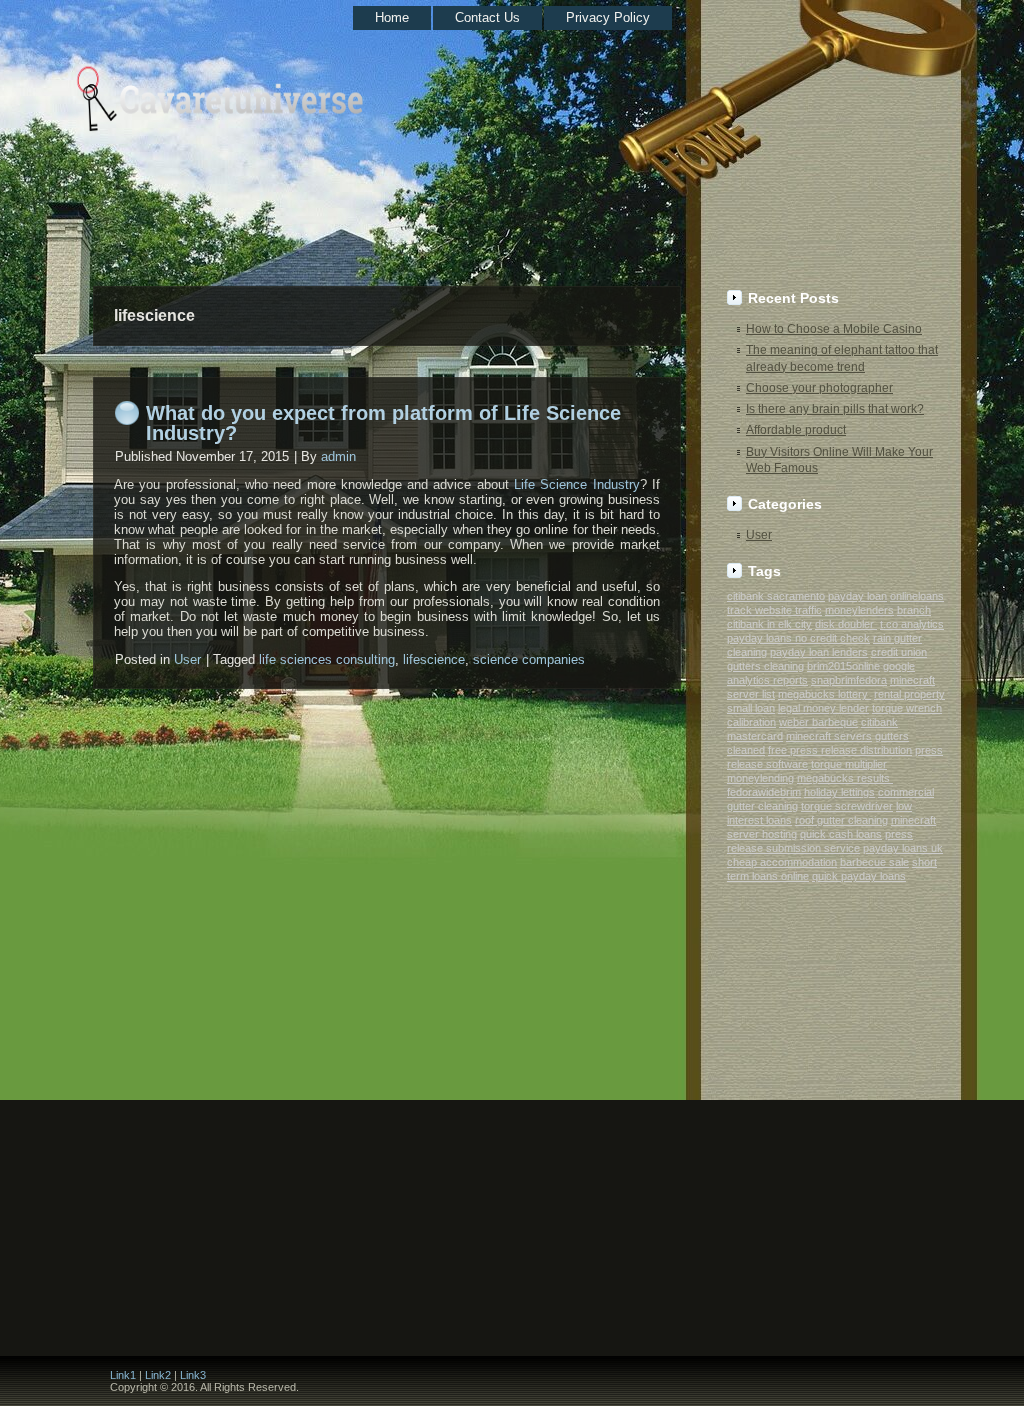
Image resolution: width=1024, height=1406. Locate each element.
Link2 (158, 1375)
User (187, 659)
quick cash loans (841, 834)
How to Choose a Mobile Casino (834, 329)
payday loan (857, 596)
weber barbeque (818, 722)
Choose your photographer (819, 388)
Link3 (193, 1375)
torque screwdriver (847, 806)
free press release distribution (840, 750)
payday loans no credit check (798, 638)
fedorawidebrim (764, 792)
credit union (899, 652)
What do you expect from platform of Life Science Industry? (383, 423)
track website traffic (774, 610)
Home (392, 17)
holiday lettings (839, 792)
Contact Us (487, 17)
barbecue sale (874, 862)
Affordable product (796, 430)
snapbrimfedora (849, 680)
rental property (909, 694)
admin (338, 456)
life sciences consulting (327, 659)
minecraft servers (829, 736)
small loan (751, 708)
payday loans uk (903, 848)
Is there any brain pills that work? (835, 409)
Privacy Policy (608, 17)
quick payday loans (859, 876)
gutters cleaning (765, 666)
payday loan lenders (819, 652)
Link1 (123, 1375)
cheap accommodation (782, 862)
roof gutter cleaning (841, 820)
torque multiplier (849, 764)
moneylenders (859, 610)
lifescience (434, 659)
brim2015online (843, 666)
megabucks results (845, 778)
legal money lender (823, 708)
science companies (529, 659)
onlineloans (917, 596)
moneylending (760, 778)
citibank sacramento (776, 596)
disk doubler (846, 624)
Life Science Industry (577, 484)
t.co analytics (912, 624)
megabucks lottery (824, 694)
